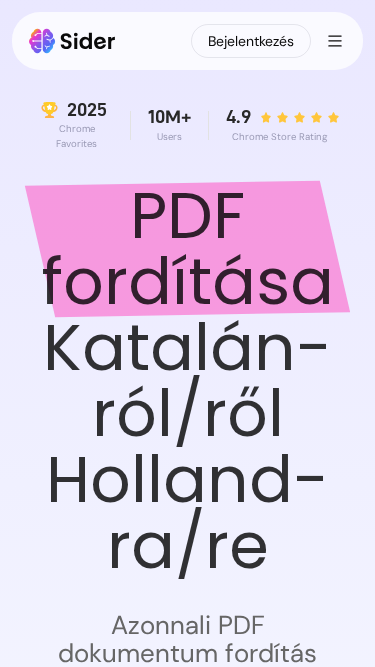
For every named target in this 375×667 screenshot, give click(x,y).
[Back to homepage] (72, 41)
